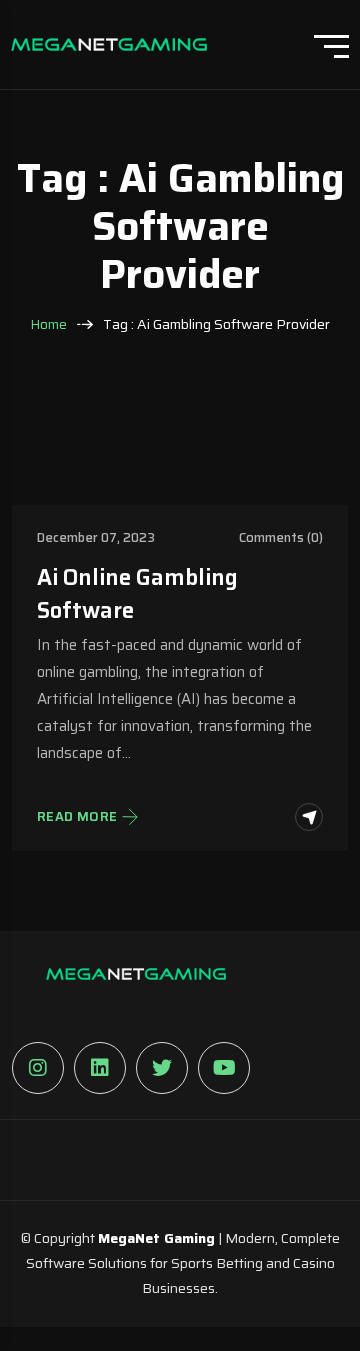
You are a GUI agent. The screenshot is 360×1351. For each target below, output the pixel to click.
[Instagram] (38, 1068)
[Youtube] (224, 1068)
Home (48, 324)
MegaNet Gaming (156, 1238)
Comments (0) (281, 537)
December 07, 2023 (96, 537)
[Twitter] (162, 1068)
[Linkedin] (100, 1068)
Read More (77, 817)
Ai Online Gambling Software (137, 594)
